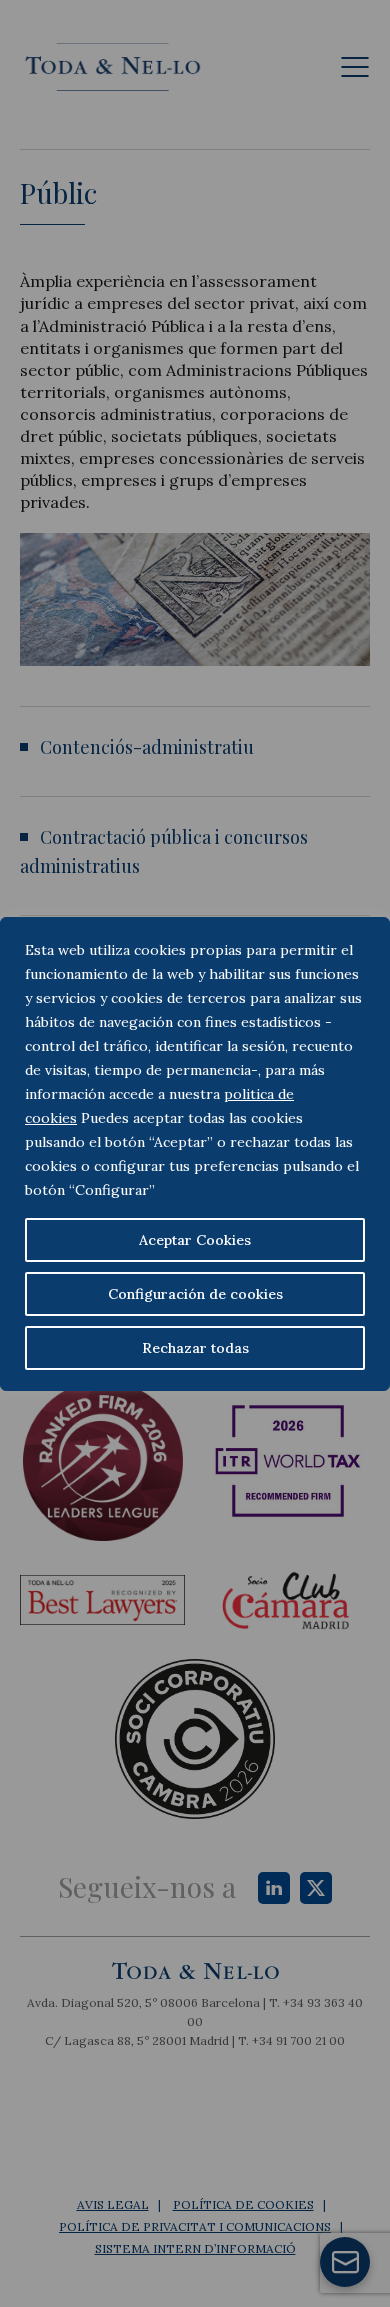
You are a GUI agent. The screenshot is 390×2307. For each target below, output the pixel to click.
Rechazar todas (195, 1348)
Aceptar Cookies (195, 1240)
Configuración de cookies (195, 1294)
